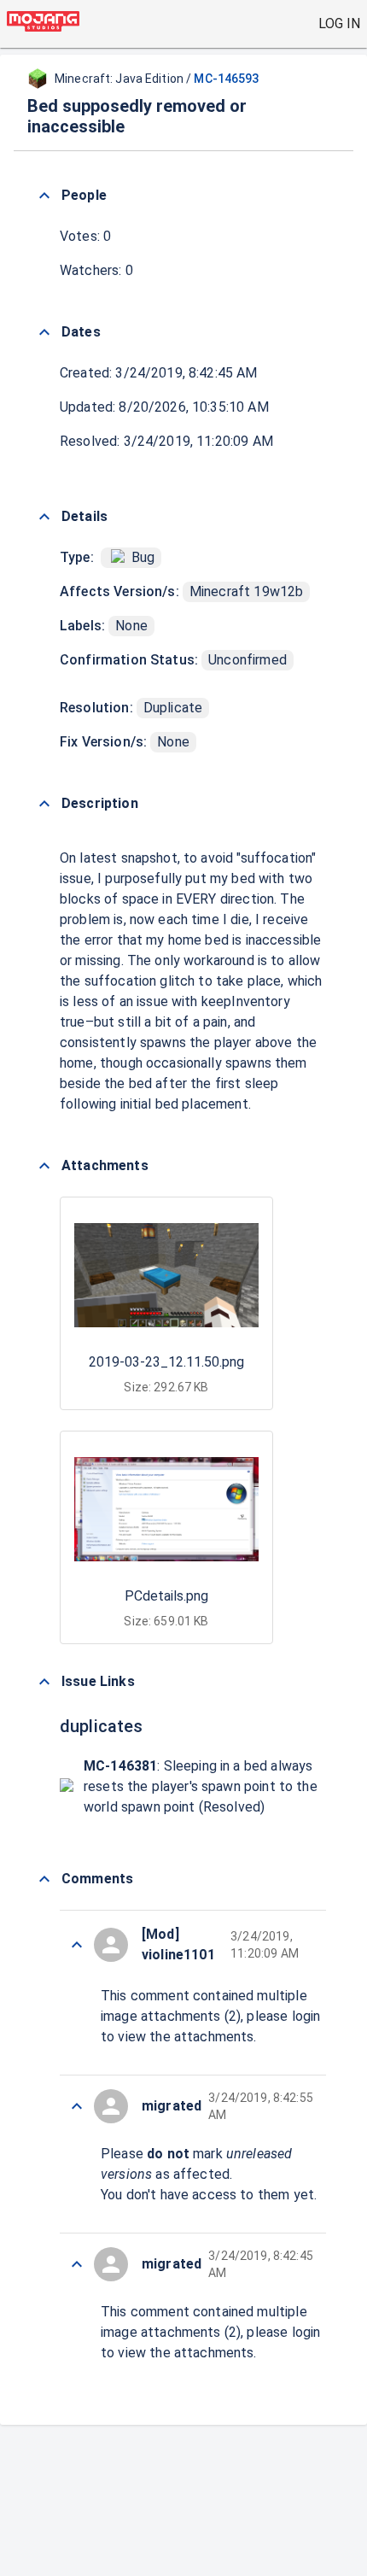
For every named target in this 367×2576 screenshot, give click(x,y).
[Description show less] (44, 804)
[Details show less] (44, 517)
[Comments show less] (44, 1879)
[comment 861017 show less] (77, 1945)
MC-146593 (226, 79)
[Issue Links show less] (44, 1682)
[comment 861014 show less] (77, 2264)
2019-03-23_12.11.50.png (166, 1362)
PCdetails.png (166, 1596)
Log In (339, 23)
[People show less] (44, 196)
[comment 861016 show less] (77, 2106)
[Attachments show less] (44, 1166)
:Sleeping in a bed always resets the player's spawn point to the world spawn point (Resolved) (201, 1786)
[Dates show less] (44, 332)
